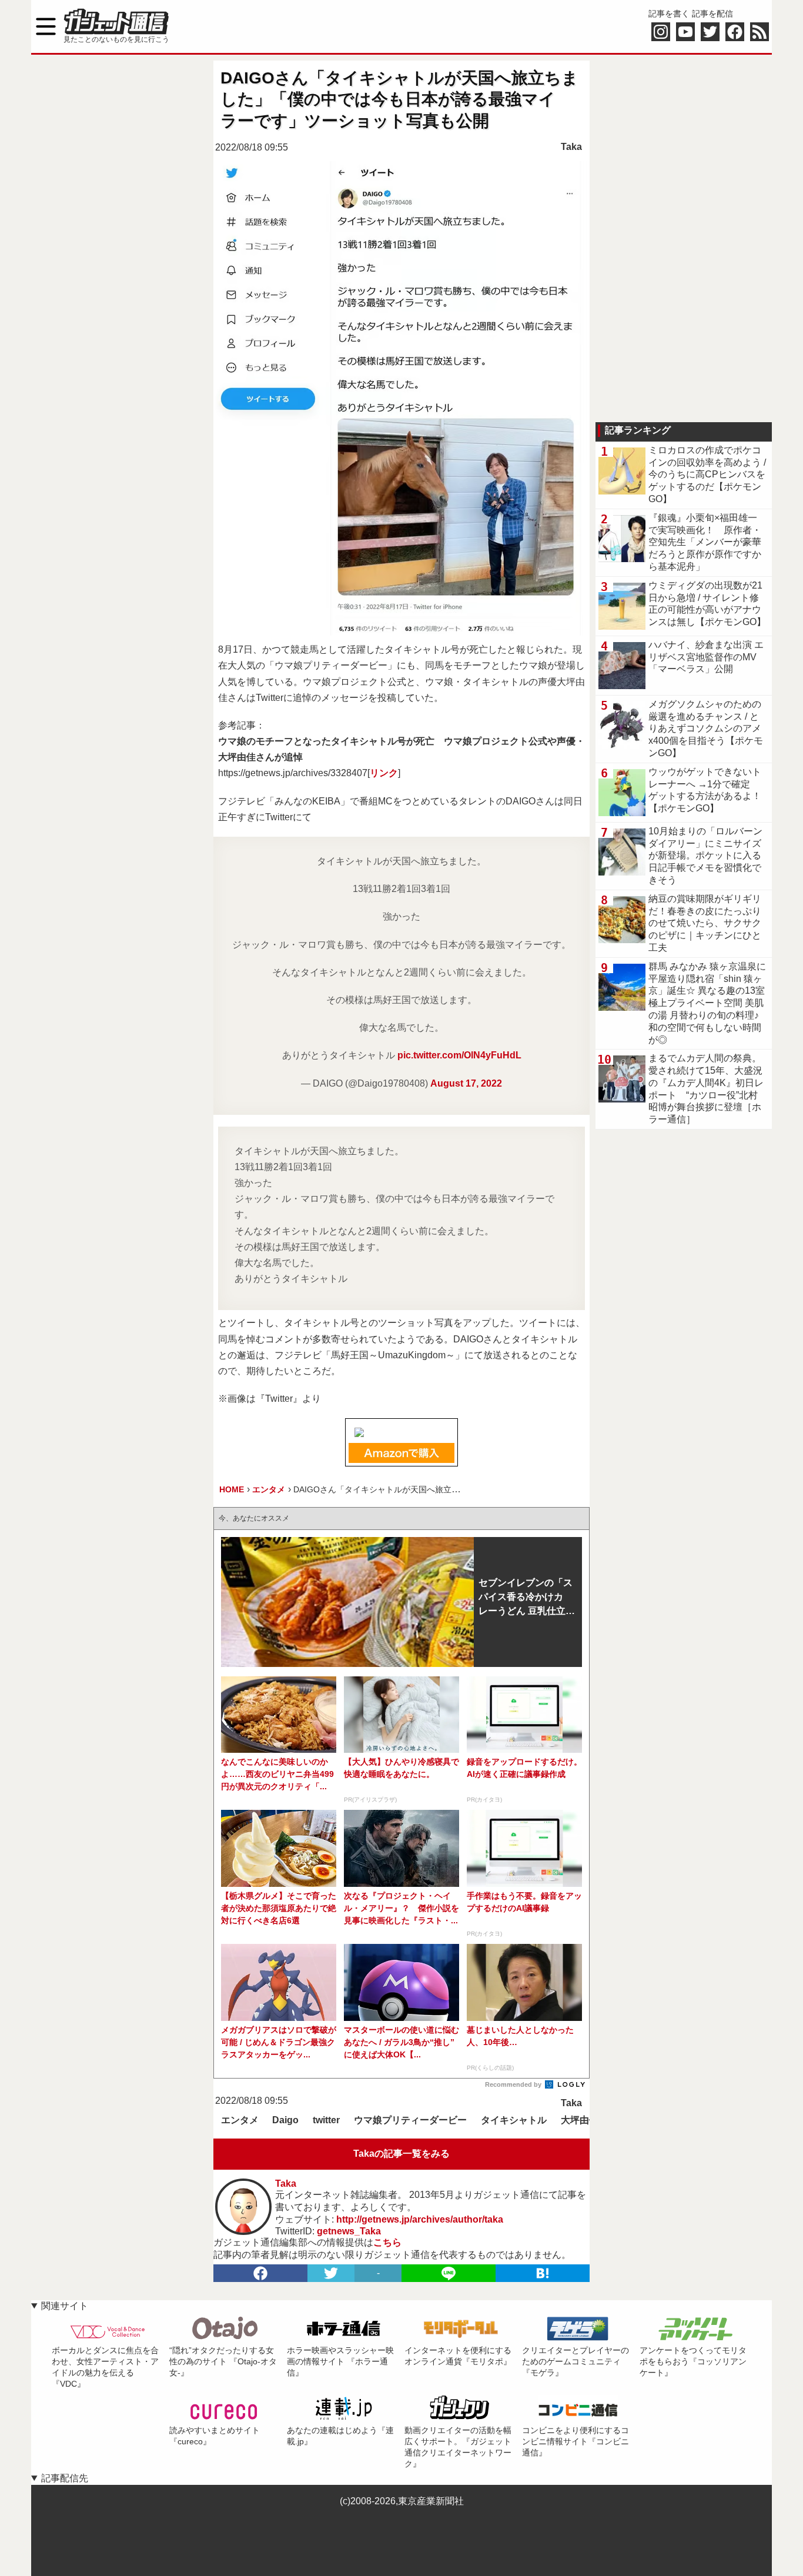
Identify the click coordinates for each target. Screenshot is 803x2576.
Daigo (285, 2120)
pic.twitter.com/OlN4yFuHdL (459, 1055)
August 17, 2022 (466, 1083)
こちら (387, 2242)
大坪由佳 (580, 2120)
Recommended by (514, 2084)
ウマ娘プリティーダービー (410, 2120)
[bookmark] (543, 2273)
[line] (449, 2273)
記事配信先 (65, 2478)
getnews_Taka (349, 2231)
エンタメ (240, 2120)
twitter (326, 2120)
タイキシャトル (514, 2120)
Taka (571, 147)
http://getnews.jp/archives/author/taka (420, 2219)
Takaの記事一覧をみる (401, 2154)
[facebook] (260, 2273)
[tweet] (331, 2273)
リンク (384, 773)
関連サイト (65, 2306)
